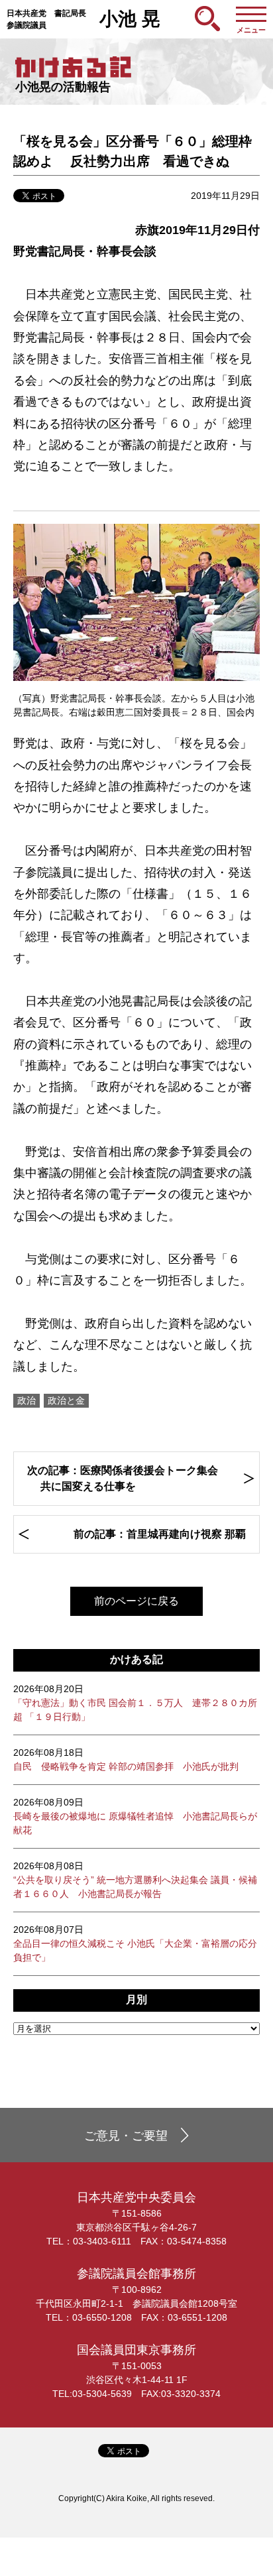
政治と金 (66, 1400)
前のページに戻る (136, 1601)
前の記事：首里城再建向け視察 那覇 (160, 1534)
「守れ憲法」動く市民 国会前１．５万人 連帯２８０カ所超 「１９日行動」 (135, 1703)
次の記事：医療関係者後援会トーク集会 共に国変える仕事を (123, 1478)
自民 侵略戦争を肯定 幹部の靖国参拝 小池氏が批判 (126, 1759)
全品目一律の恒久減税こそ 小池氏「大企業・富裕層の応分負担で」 (135, 1943)
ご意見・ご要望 (126, 2136)
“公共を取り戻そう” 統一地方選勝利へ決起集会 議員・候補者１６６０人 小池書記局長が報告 (135, 1880)
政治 (27, 1400)
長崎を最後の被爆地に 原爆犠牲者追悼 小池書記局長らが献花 (135, 1816)
